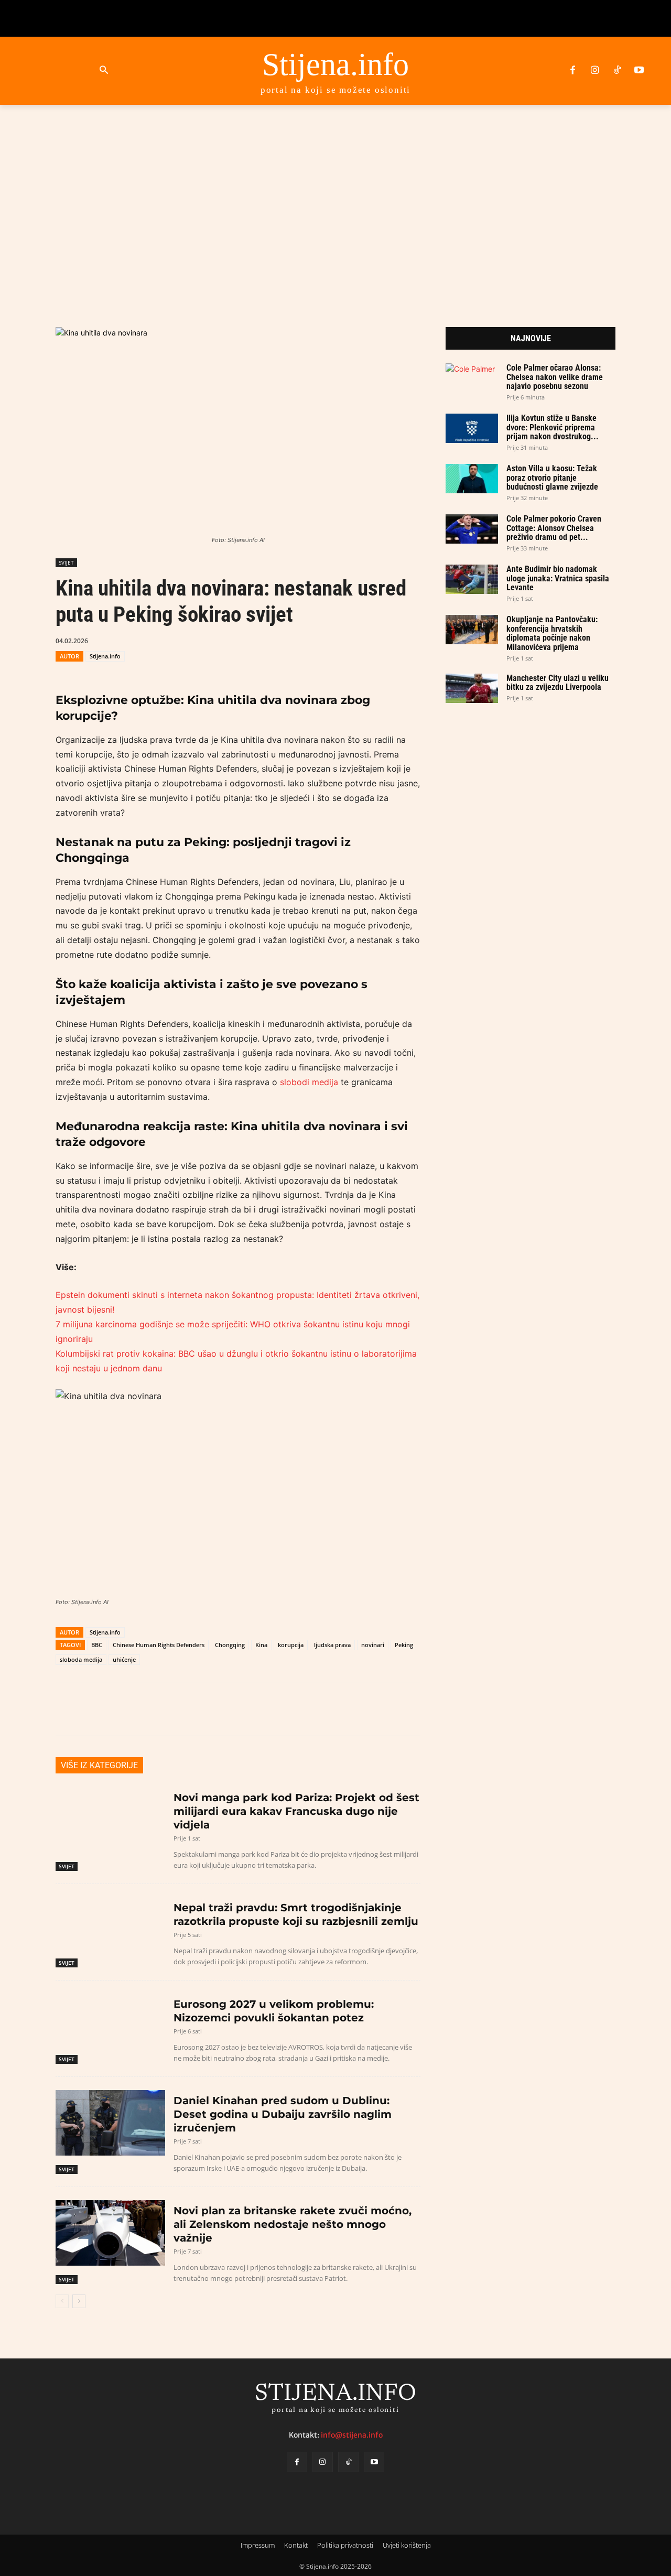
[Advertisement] (335, 203)
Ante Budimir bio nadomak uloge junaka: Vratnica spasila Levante (558, 578)
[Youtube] (639, 71)
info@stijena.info (352, 2434)
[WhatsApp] (272, 640)
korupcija (291, 1645)
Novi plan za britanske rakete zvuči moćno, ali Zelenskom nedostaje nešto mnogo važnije (293, 2224)
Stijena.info (105, 656)
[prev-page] (62, 2301)
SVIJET (66, 562)
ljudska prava (332, 1645)
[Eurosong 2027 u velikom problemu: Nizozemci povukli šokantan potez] (110, 2026)
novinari (373, 1645)
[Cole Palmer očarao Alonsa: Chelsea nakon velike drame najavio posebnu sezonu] (472, 378)
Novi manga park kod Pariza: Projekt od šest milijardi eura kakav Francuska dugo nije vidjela (296, 1811)
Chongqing (230, 1645)
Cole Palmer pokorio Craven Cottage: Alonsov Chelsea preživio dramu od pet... (554, 528)
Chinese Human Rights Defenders (159, 1645)
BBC (97, 1645)
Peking (404, 1645)
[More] (345, 640)
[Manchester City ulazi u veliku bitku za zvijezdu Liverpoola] (472, 688)
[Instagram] (594, 71)
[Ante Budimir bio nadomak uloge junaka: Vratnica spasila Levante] (472, 579)
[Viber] (296, 640)
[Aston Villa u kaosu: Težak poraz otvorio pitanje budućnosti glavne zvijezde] (472, 479)
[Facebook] (572, 71)
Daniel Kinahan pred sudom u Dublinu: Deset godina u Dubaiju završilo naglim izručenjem (283, 2114)
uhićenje (124, 1659)
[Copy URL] (320, 640)
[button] (104, 71)
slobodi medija (309, 1082)
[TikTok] (617, 71)
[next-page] (79, 2301)
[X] (248, 640)
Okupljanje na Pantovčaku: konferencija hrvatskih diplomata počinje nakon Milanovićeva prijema (552, 633)
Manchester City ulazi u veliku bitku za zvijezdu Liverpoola (558, 683)
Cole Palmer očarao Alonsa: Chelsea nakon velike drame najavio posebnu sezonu (555, 377)
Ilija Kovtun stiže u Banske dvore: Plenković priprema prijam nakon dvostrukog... (553, 427)
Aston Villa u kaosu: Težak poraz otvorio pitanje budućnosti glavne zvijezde (552, 478)
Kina (261, 1645)
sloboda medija (81, 1659)
